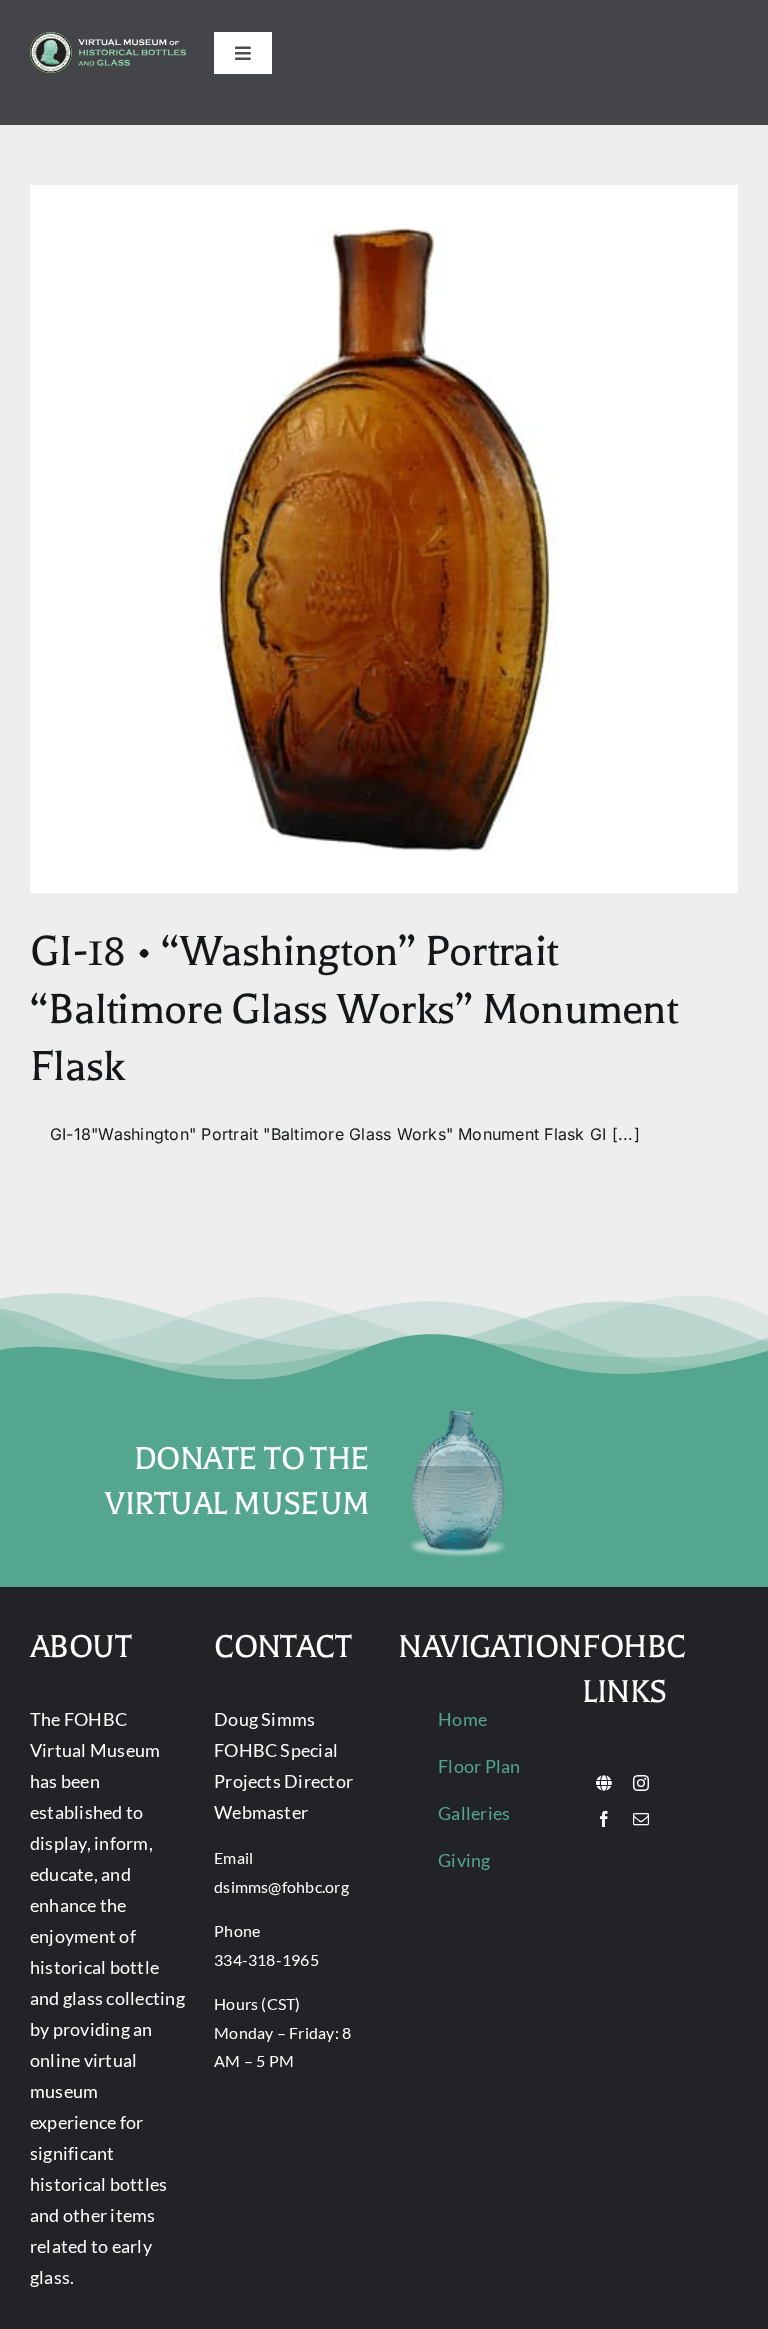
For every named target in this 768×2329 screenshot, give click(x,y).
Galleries (474, 1813)
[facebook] (604, 1819)
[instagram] (641, 1783)
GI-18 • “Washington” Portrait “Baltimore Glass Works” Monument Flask (353, 1009)
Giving (464, 1860)
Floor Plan (479, 1766)
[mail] (641, 1819)
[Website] (604, 1783)
